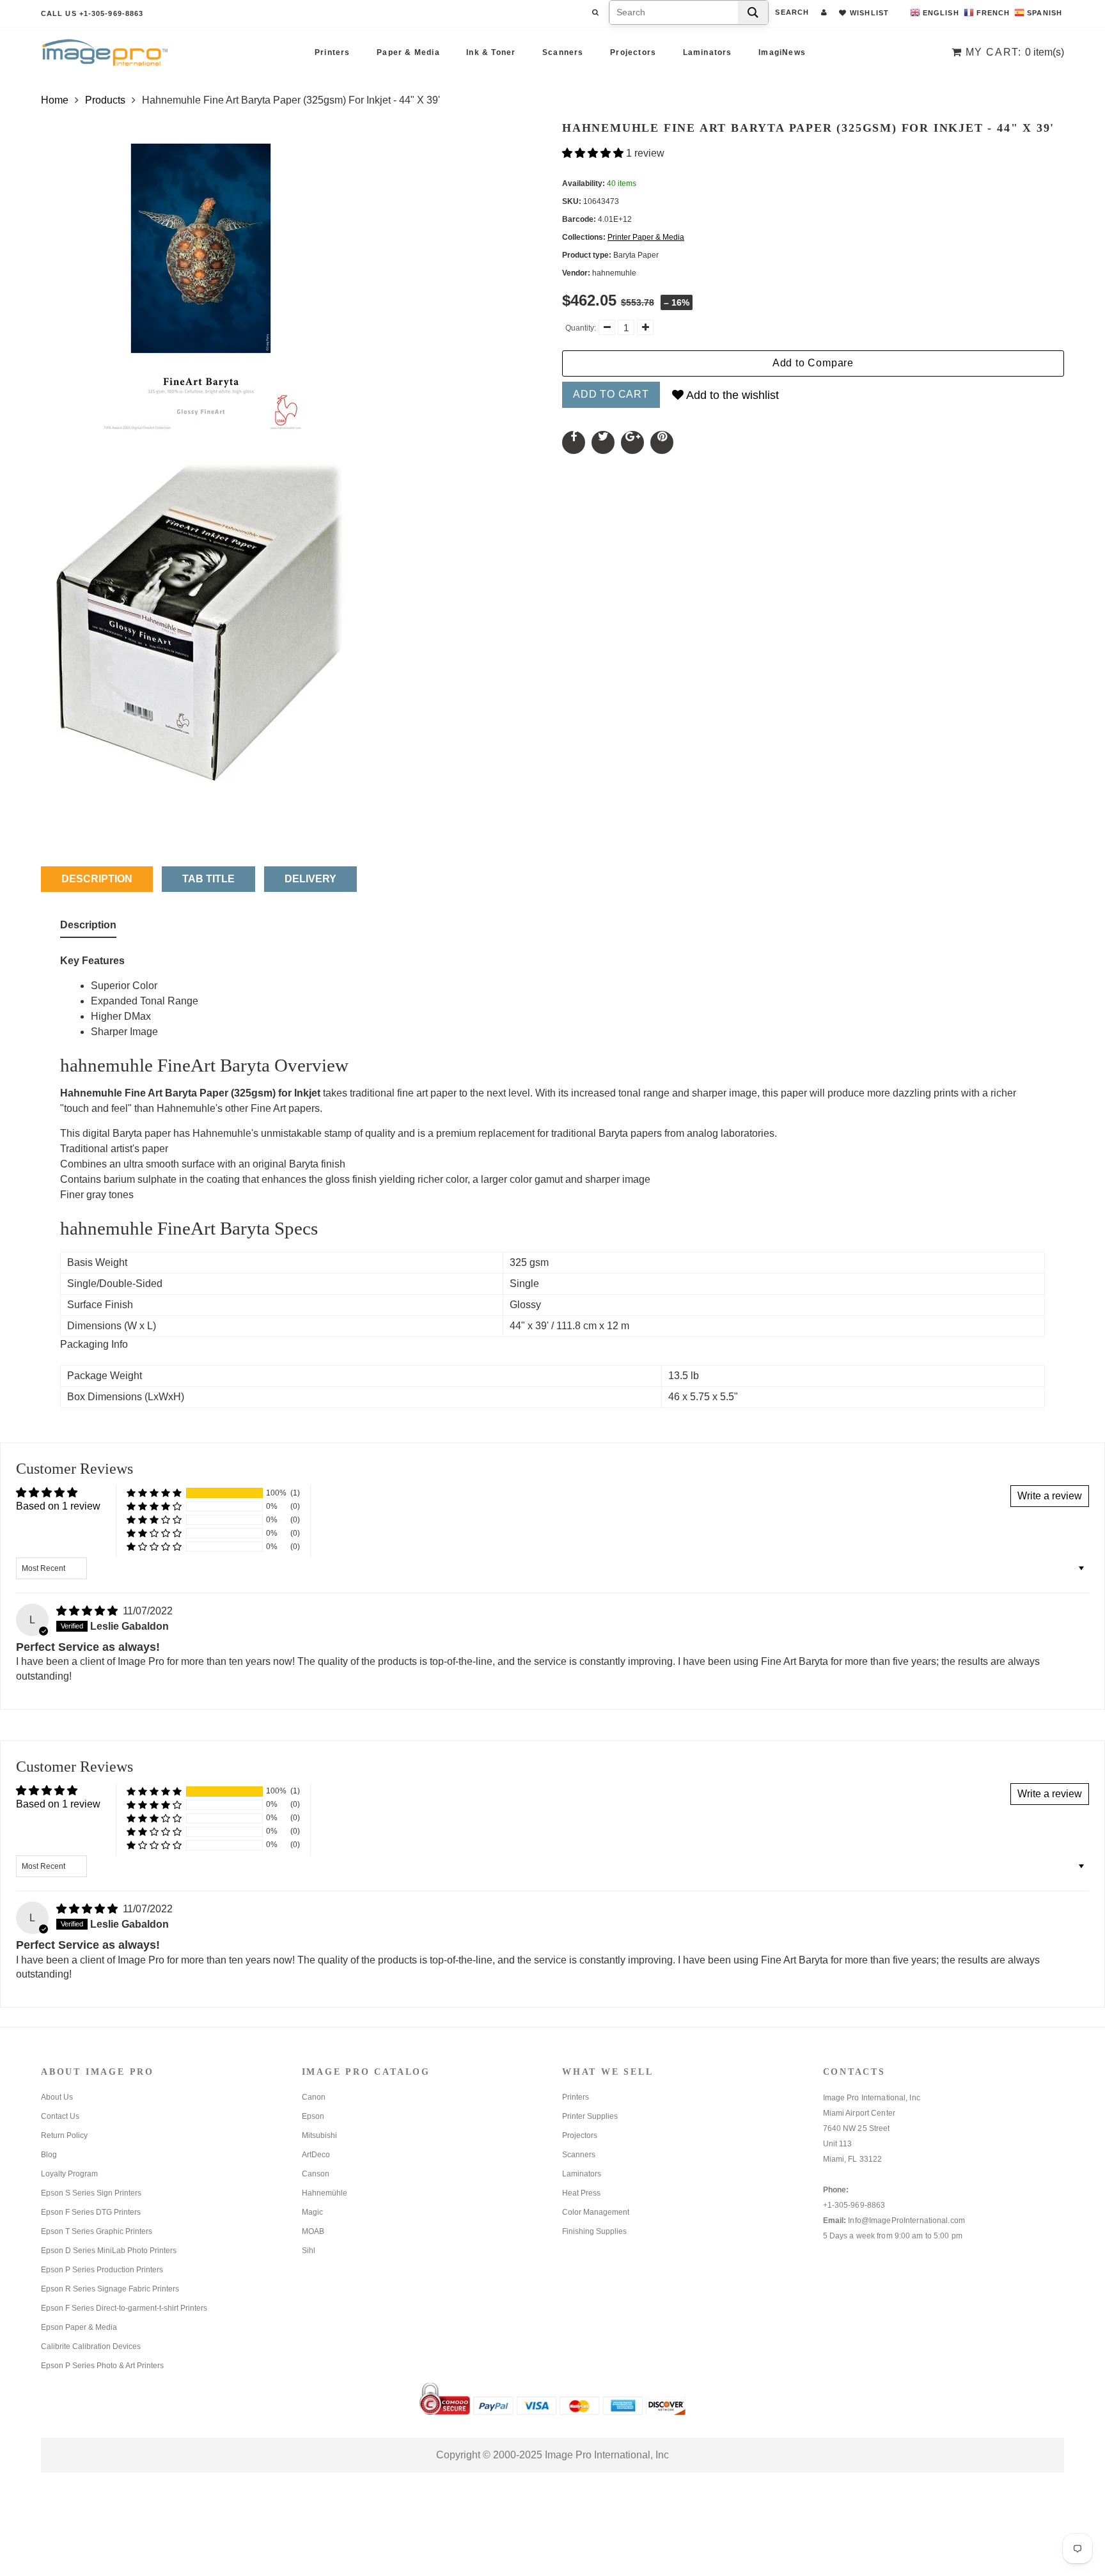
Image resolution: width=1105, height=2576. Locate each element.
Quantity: (581, 328)
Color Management (596, 2212)
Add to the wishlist (731, 395)
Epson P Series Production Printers (102, 2270)
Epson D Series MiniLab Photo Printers (109, 2251)
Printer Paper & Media (646, 237)
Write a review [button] (1050, 1496)
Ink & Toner (491, 52)
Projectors (633, 52)
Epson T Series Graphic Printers (97, 2231)
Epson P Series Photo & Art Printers (102, 2366)
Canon (314, 2097)
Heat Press (581, 2193)
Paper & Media (408, 52)
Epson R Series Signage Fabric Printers (110, 2289)
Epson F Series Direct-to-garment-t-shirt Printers (124, 2308)
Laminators (708, 52)
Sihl (309, 2251)
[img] (88, 1611)
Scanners (563, 52)
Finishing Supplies (594, 2231)
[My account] (824, 12)
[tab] (88, 928)
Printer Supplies (590, 2116)
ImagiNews (782, 52)
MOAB (313, 2231)
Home (55, 100)
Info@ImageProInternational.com (906, 2221)
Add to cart (611, 394)
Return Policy (64, 2135)
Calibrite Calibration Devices (91, 2346)
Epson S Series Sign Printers (91, 2193)
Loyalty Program (69, 2174)
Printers (333, 52)
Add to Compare (813, 363)
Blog (49, 2155)
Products (105, 100)
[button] (594, 153)
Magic (312, 2212)
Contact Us (60, 2116)
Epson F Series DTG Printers (91, 2212)
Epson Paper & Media (79, 2327)
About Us (57, 2097)
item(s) (1015, 52)
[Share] (574, 442)
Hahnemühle (325, 2193)
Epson (313, 2116)
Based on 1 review (58, 1506)
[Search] (753, 12)
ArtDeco (316, 2155)
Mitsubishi (319, 2135)
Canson (316, 2174)
